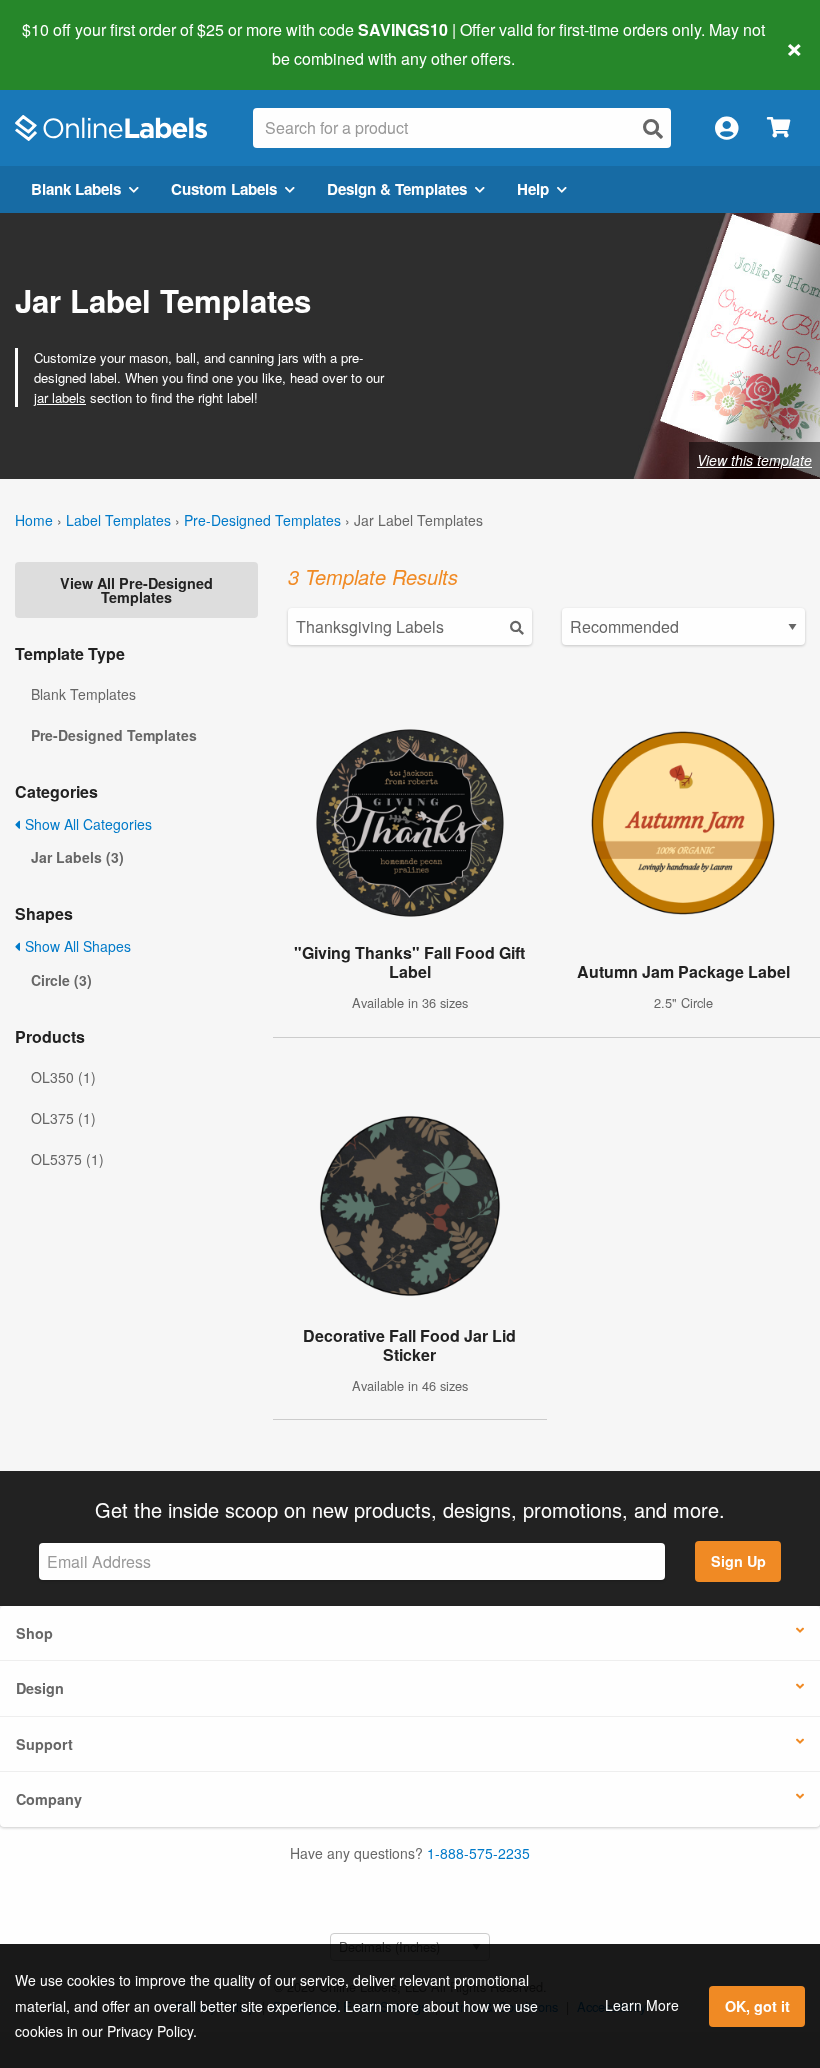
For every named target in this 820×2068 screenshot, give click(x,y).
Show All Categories (86, 824)
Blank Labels (76, 189)
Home (34, 520)
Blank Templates (83, 694)
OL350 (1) (63, 1077)
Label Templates (118, 520)
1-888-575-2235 (478, 1853)
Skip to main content (72, 44)
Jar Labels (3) (77, 857)
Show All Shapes (76, 946)
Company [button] (49, 1799)
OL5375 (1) (67, 1159)
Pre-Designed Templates (262, 520)
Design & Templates (397, 189)
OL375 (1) (63, 1118)
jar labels (60, 397)
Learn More (642, 2005)
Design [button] (40, 1688)
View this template (754, 460)
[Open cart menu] (778, 128)
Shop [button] (34, 1633)
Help (533, 189)
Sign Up (738, 1561)
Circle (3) (61, 980)
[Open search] (653, 128)
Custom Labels (224, 189)
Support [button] (44, 1744)
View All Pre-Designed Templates (136, 590)
